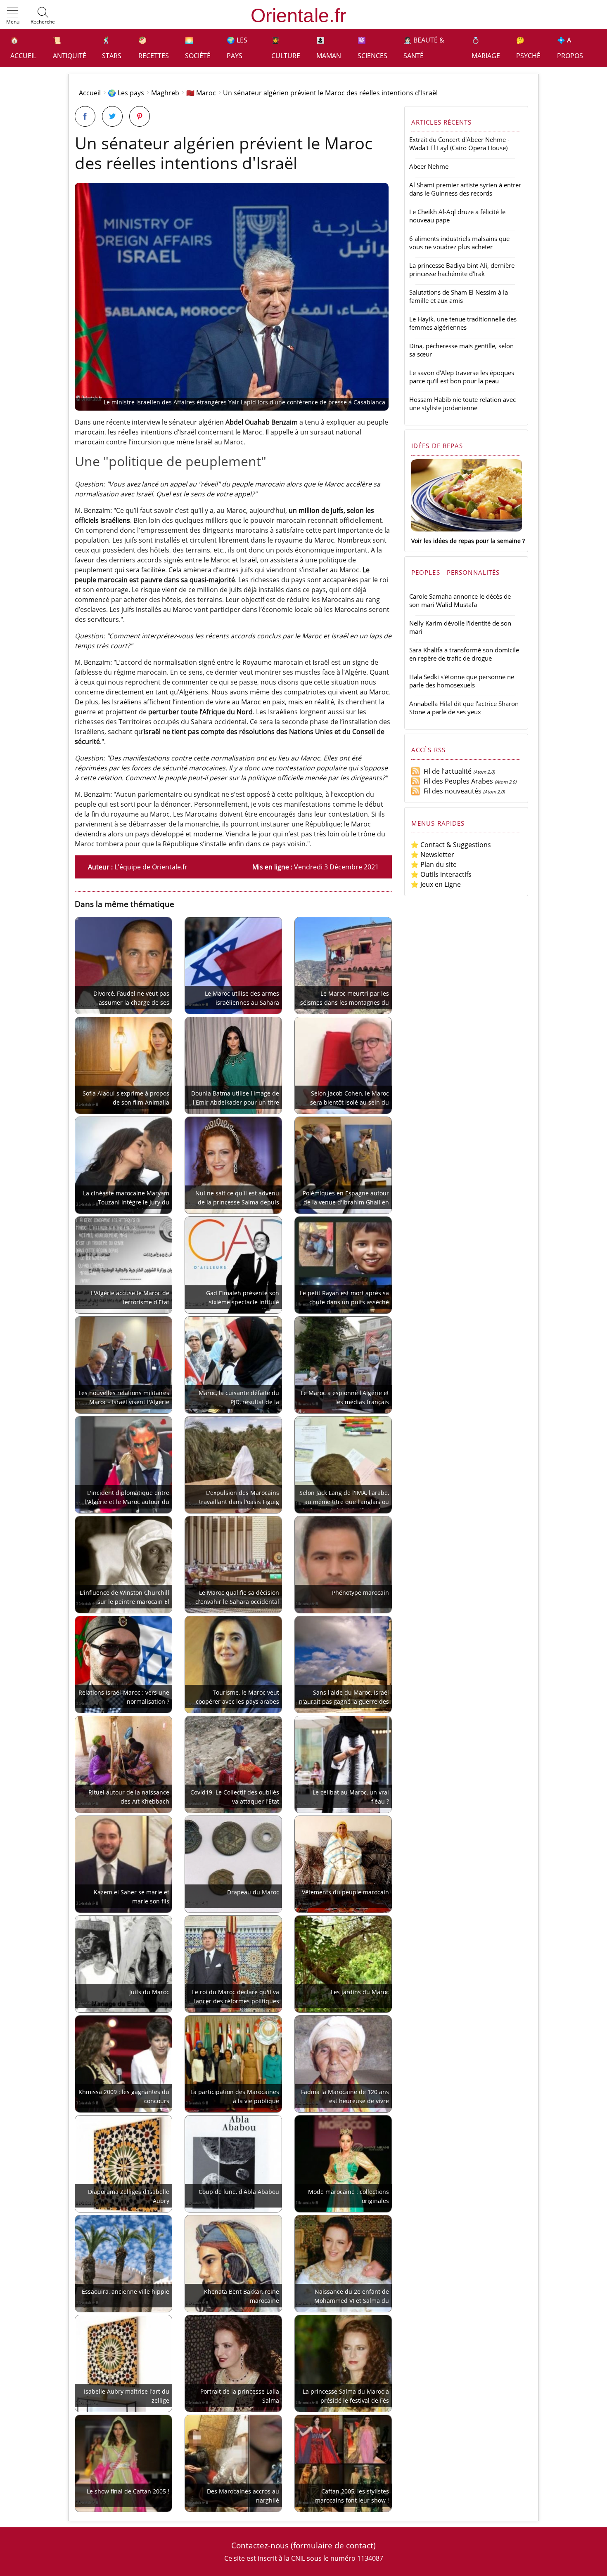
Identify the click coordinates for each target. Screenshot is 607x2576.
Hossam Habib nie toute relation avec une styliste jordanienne (462, 404)
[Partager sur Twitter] (112, 116)
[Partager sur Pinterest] (140, 116)
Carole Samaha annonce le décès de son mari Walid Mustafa (460, 600)
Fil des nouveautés (451, 791)
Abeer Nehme (429, 166)
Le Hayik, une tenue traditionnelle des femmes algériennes (463, 323)
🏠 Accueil (23, 48)
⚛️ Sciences (372, 48)
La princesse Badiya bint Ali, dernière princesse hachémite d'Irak (462, 269)
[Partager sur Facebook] (85, 116)
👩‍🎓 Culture (286, 48)
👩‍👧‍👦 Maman (329, 48)
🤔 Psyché (528, 48)
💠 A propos (570, 48)
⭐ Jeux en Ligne (436, 884)
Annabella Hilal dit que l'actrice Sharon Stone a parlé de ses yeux (464, 708)
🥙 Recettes (154, 48)
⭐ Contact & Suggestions (451, 845)
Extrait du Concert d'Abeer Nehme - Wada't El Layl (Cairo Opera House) (459, 144)
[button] (13, 16)
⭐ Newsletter (432, 855)
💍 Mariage (486, 48)
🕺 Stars (112, 48)
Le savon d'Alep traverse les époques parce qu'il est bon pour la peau (462, 377)
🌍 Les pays (237, 48)
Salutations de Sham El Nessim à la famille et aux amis (459, 296)
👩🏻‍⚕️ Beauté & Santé (424, 48)
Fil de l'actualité (446, 771)
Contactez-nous (260, 2545)
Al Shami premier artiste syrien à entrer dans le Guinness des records (465, 189)
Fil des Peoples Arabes (457, 781)
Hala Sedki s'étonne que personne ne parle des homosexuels (462, 681)
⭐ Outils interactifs (441, 874)
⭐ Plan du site (434, 864)
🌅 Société (198, 48)
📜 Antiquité (70, 48)
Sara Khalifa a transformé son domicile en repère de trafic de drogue (464, 654)
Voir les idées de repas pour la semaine (466, 541)
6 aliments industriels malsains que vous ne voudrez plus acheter (459, 243)
